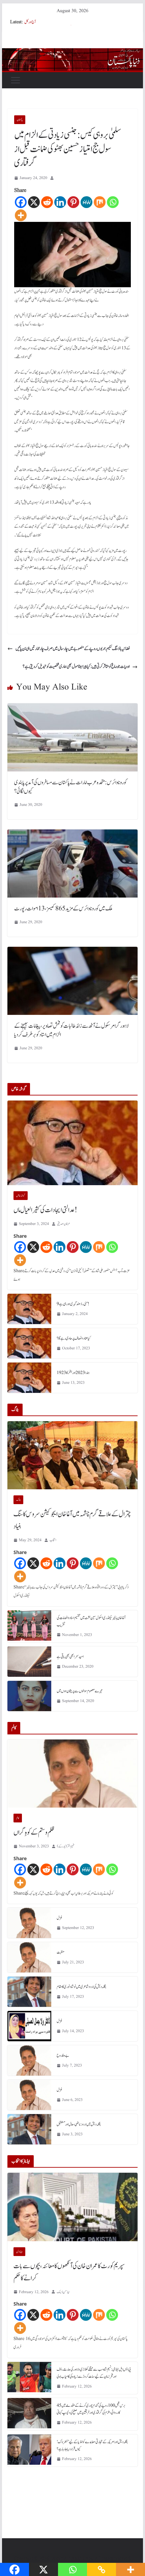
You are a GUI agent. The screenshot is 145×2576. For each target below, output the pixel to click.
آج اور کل (30, 22)
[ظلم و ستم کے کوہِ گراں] (72, 1774)
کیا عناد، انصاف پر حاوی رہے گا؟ (74, 1338)
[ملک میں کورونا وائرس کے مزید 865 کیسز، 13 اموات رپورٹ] (72, 834)
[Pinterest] (73, 202)
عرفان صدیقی (64, 1224)
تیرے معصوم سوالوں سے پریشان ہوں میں (80, 1691)
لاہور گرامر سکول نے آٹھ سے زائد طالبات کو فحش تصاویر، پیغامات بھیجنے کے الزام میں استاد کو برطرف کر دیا (71, 1030)
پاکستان (20, 120)
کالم (18, 1818)
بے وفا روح (63, 2055)
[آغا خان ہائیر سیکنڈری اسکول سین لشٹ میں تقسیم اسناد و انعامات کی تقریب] (29, 1627)
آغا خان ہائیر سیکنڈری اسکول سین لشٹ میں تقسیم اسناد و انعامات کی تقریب (91, 1621)
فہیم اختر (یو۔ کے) (66, 1846)
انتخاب (53, 1540)
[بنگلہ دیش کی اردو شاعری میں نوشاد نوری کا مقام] (29, 1992)
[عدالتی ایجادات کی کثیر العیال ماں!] (72, 1143)
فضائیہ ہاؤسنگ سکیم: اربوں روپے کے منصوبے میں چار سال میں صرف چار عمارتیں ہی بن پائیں (73, 649)
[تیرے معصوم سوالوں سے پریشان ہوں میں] (29, 1696)
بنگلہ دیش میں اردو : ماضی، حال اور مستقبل (79, 2124)
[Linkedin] (60, 202)
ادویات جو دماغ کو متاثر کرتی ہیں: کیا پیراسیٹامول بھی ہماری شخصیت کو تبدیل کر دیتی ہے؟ (76, 667)
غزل (60, 1918)
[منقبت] (29, 1957)
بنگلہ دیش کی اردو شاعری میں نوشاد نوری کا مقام (81, 1987)
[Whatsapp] (113, 202)
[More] (21, 215)
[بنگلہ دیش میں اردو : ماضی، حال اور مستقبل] (29, 2129)
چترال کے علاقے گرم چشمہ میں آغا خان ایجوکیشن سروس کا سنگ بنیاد (72, 1520)
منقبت (61, 1952)
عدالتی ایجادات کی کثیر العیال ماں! (45, 1210)
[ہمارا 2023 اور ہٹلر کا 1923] (29, 1378)
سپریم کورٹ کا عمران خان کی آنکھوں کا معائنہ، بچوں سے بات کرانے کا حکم (69, 2272)
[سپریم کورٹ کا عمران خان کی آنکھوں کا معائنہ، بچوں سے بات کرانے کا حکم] (72, 2207)
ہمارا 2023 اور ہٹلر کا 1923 (73, 1373)
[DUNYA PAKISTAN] (72, 53)
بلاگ (18, 1500)
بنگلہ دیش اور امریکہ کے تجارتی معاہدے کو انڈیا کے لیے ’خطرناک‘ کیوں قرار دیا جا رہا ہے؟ (92, 2445)
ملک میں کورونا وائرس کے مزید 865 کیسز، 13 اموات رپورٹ (63, 909)
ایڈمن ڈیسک (63, 2292)
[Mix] (100, 202)
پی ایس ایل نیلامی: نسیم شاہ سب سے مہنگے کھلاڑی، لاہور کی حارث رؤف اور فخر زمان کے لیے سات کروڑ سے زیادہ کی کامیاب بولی (94, 2373)
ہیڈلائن (19, 2252)
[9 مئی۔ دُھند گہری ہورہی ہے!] (29, 1309)
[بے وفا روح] (29, 2060)
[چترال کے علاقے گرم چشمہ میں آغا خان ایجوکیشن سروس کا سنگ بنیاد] (72, 1455)
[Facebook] (21, 202)
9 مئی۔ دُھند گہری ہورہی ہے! (73, 1304)
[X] (34, 202)
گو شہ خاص (21, 1196)
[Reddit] (47, 202)
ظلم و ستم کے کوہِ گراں (34, 1833)
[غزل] (29, 1923)
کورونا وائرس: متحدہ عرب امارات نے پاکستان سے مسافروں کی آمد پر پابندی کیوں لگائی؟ (70, 787)
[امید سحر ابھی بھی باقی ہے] (29, 1662)
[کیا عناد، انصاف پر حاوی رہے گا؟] (29, 1343)
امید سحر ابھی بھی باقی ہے (70, 1657)
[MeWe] (86, 202)
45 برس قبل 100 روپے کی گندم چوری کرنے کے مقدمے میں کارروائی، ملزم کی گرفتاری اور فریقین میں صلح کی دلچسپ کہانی (91, 2409)
